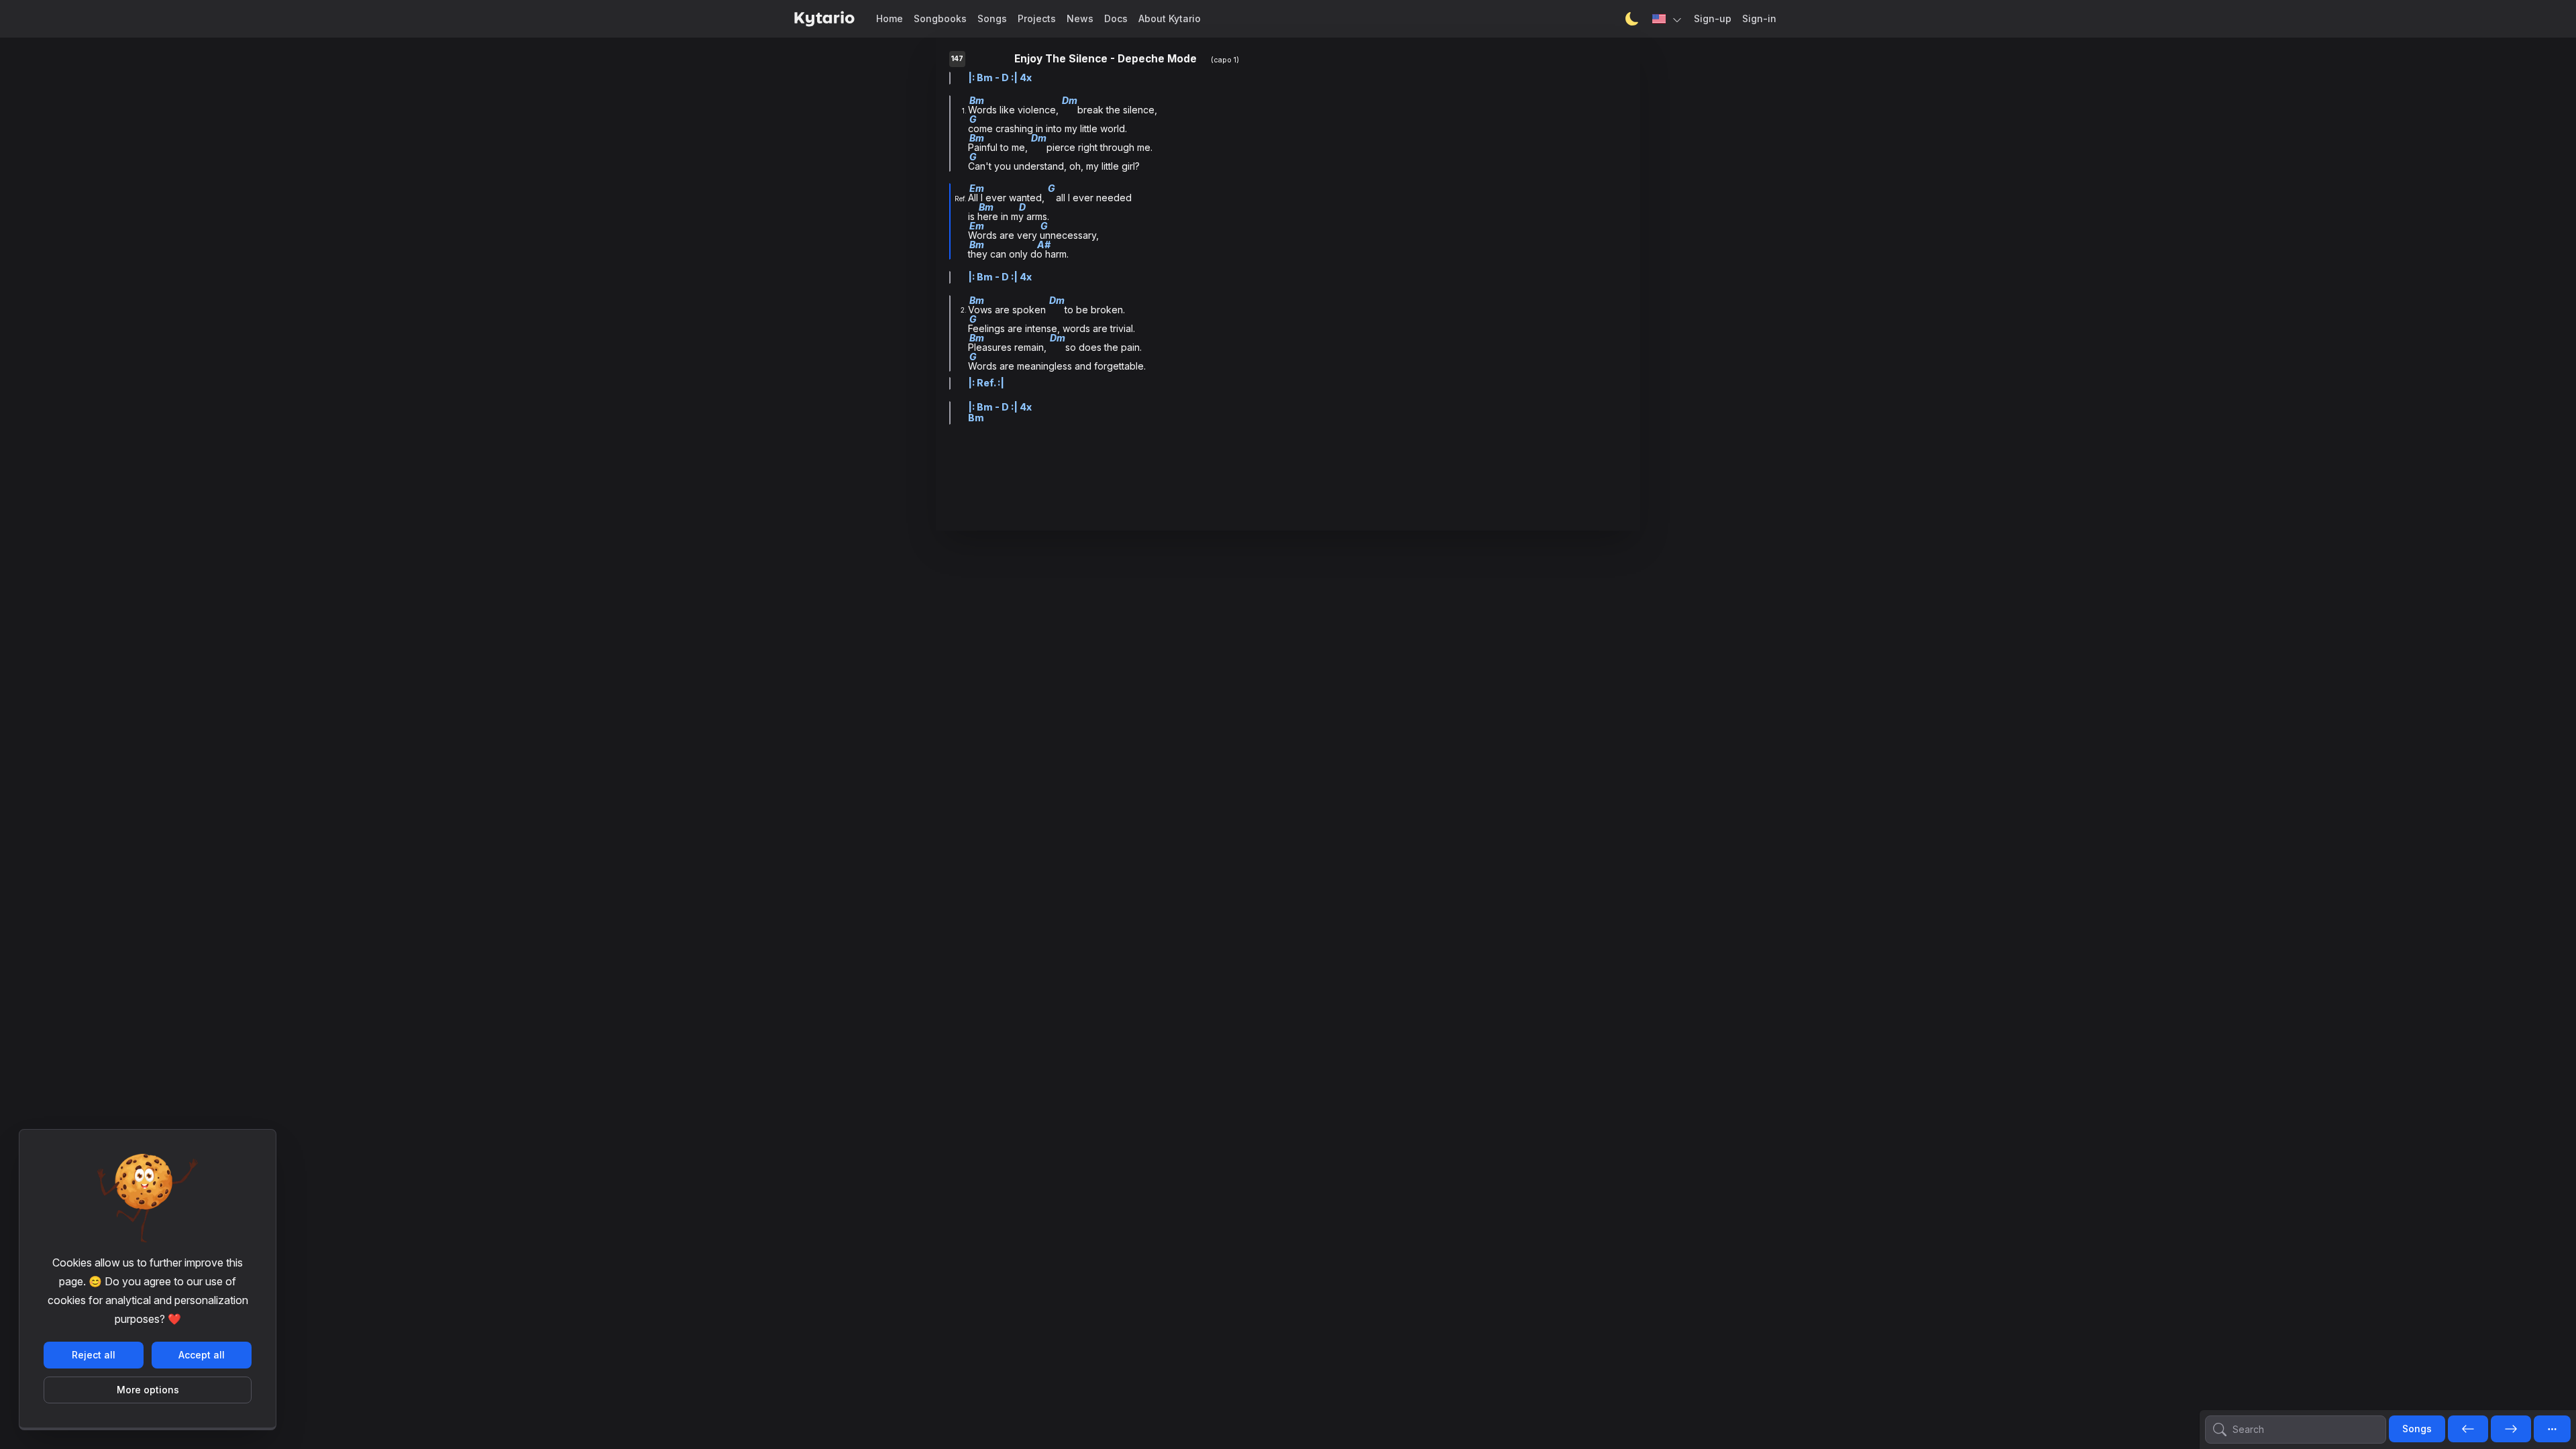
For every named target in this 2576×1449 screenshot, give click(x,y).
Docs (1116, 18)
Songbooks (940, 18)
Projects (1037, 18)
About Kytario (1170, 18)
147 (957, 59)
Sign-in (1759, 18)
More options (148, 1390)
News (1080, 18)
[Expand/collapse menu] (2552, 1429)
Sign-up (1713, 18)
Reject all (94, 1355)
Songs (992, 18)
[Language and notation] (1668, 19)
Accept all (202, 1355)
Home (890, 18)
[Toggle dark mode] (1632, 19)
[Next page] (2511, 1430)
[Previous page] (2468, 1430)
